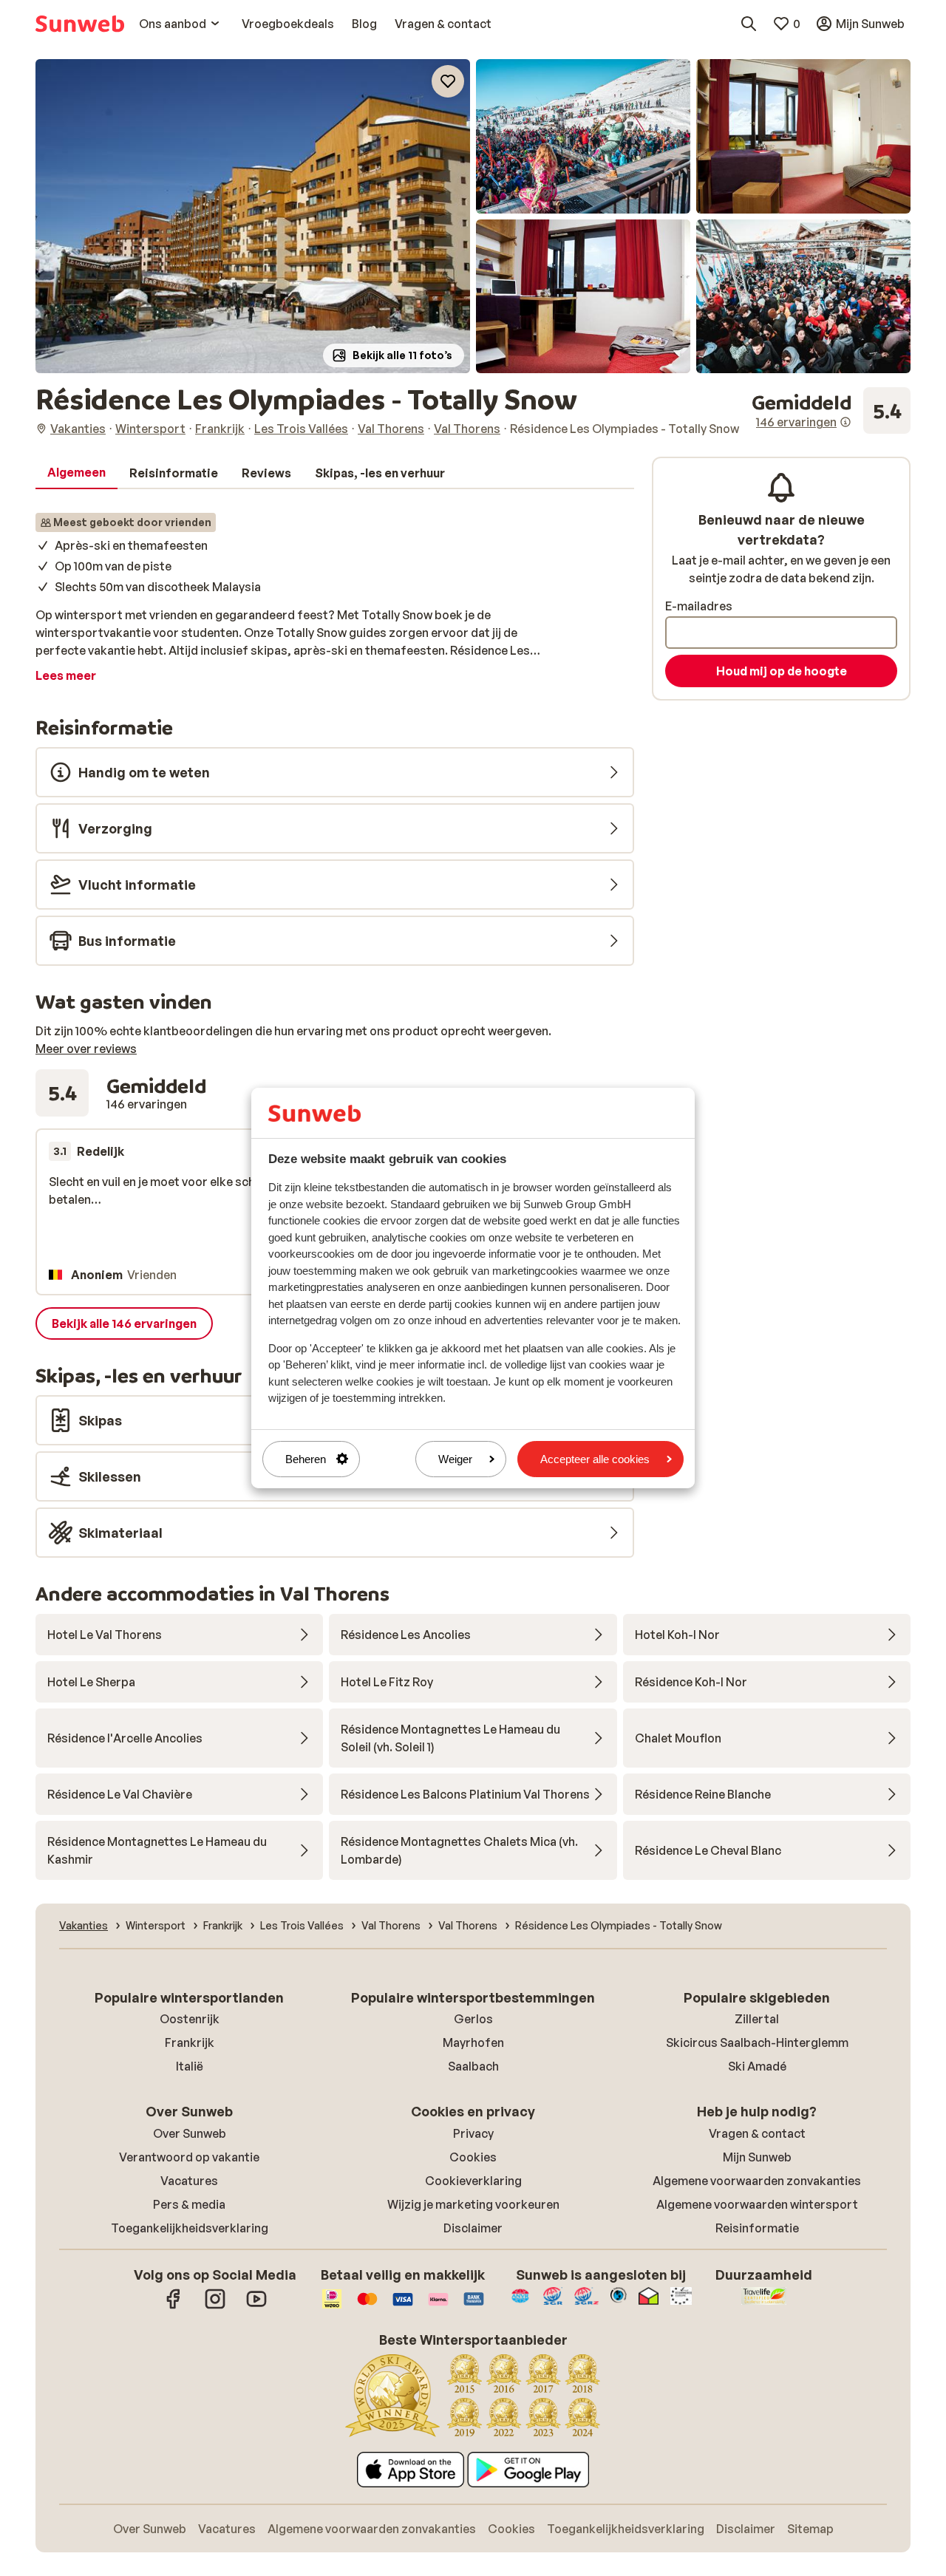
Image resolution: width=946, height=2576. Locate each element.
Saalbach (473, 2066)
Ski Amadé (757, 2066)
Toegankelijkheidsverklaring (190, 2228)
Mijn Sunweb (757, 2157)
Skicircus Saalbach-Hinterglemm (757, 2042)
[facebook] (174, 2306)
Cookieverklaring (473, 2181)
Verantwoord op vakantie (189, 2157)
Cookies (473, 2157)
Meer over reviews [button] (86, 1049)
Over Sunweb (190, 2133)
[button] (253, 216)
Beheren (306, 1459)
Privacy (473, 2133)
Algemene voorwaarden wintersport (757, 2204)
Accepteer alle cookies (595, 1459)
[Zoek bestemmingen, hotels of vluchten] (749, 24)
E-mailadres (699, 606)
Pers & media (189, 2204)
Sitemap (810, 2529)
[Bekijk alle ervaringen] (831, 411)
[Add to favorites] (448, 81)
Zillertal (757, 2019)
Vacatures (189, 2181)
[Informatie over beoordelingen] (845, 422)
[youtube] (256, 2306)
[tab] (76, 473)
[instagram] (215, 2306)
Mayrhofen (473, 2042)
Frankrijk (190, 2042)
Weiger (455, 1459)
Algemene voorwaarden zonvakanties (757, 2181)
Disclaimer (473, 2228)
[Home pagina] (80, 24)
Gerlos (473, 2019)
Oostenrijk (190, 2019)
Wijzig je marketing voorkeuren (473, 2204)
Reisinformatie (757, 2228)
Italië (190, 2066)
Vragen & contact (757, 2133)
